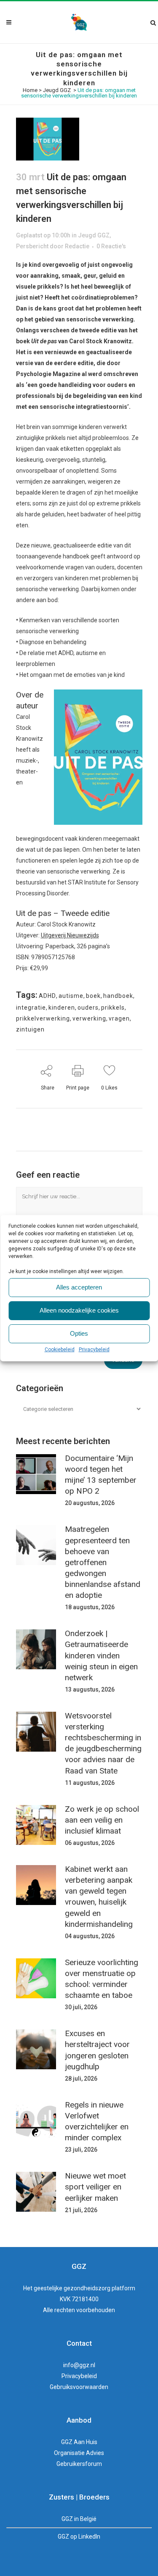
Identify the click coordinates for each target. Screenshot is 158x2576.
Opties (79, 1333)
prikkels (113, 1008)
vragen (119, 1018)
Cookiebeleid (60, 1350)
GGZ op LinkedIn (79, 2537)
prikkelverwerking (43, 1018)
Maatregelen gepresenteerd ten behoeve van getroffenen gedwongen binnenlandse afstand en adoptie (103, 1562)
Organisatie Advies (79, 2453)
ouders (88, 1008)
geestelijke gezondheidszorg (72, 2288)
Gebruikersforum (79, 2464)
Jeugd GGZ (57, 90)
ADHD (47, 996)
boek (93, 996)
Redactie (77, 246)
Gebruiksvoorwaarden (79, 2387)
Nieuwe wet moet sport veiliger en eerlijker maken (95, 2187)
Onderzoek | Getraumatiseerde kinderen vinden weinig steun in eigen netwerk (101, 1655)
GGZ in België (79, 2519)
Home (30, 90)
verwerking (89, 1018)
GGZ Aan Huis (79, 2442)
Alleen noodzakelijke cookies (79, 1310)
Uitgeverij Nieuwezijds (70, 935)
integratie (31, 1008)
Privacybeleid (94, 1350)
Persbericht (32, 246)
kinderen (62, 1008)
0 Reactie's (111, 246)
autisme (71, 996)
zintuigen (30, 1029)
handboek (118, 996)
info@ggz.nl (79, 2365)
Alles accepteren (79, 1287)
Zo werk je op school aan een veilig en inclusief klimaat (102, 1820)
